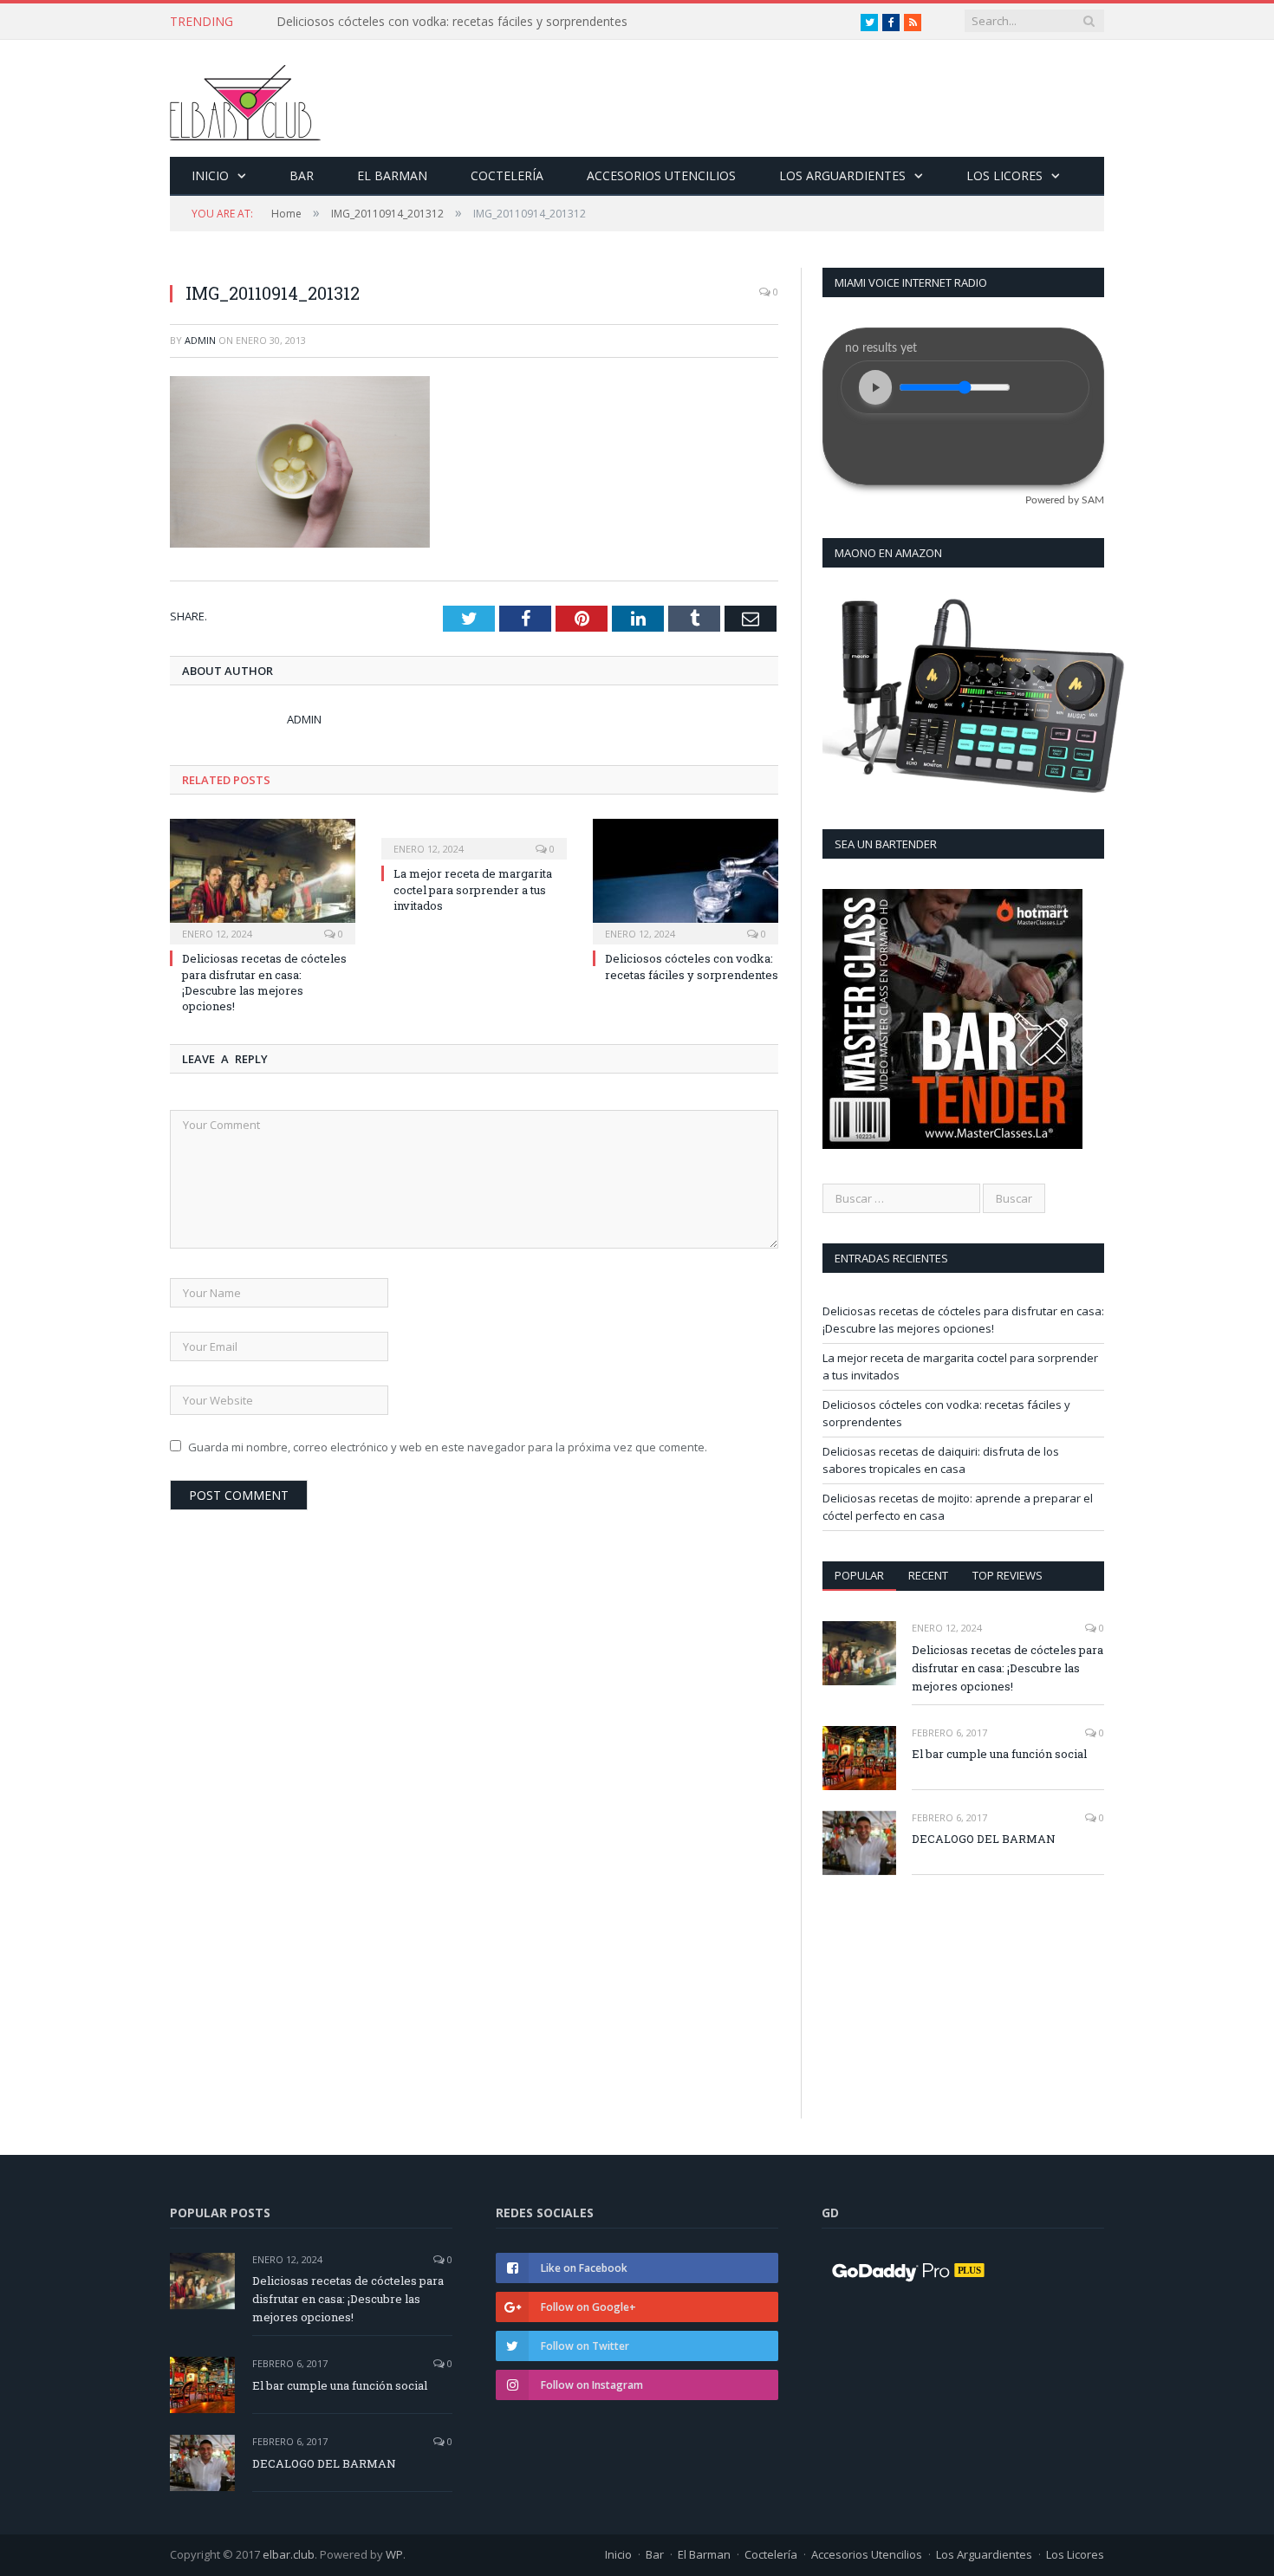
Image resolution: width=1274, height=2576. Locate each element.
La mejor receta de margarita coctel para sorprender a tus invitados (473, 889)
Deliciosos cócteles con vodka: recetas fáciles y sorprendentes (692, 966)
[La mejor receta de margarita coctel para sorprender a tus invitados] (474, 837)
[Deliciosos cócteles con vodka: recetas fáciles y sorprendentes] (686, 879)
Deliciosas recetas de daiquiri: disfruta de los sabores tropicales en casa (476, 22)
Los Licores (1004, 175)
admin (200, 340)
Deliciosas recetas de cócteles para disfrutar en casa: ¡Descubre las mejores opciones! (264, 982)
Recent (928, 1575)
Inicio (210, 175)
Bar (302, 175)
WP (394, 2554)
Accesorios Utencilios (661, 175)
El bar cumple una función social (999, 1754)
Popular (859, 1575)
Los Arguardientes (842, 175)
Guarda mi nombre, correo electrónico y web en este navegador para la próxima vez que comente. (448, 1447)
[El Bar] (245, 98)
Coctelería (507, 175)
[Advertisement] (961, 1949)
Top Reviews (1007, 1575)
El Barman (392, 175)
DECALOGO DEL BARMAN (984, 1839)
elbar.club (289, 2554)
